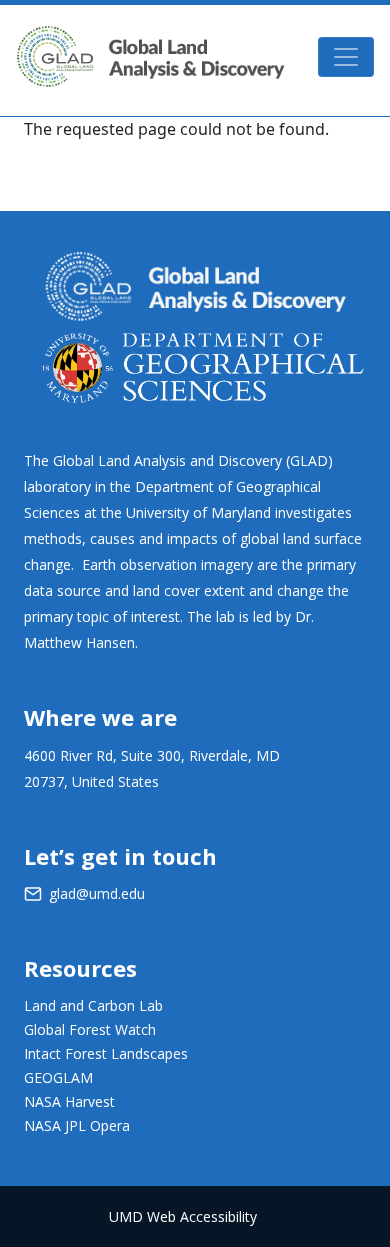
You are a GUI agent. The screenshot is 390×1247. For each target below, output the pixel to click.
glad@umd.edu (97, 893)
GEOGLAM (58, 1077)
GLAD (150, 56)
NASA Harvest (69, 1101)
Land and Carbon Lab (93, 1005)
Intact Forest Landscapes (106, 1053)
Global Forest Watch (90, 1029)
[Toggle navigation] (346, 57)
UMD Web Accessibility (183, 1216)
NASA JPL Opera (77, 1125)
